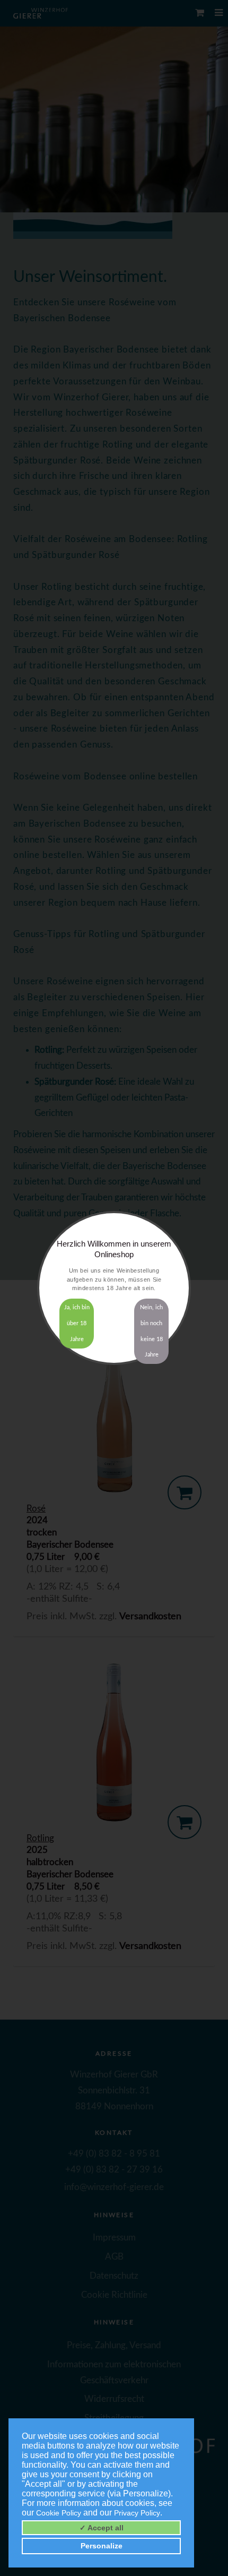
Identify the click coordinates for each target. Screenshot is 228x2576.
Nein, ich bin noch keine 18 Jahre (151, 1331)
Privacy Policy (137, 2513)
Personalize (102, 2546)
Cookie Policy (59, 2513)
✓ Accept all (102, 2528)
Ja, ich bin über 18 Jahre (77, 1323)
